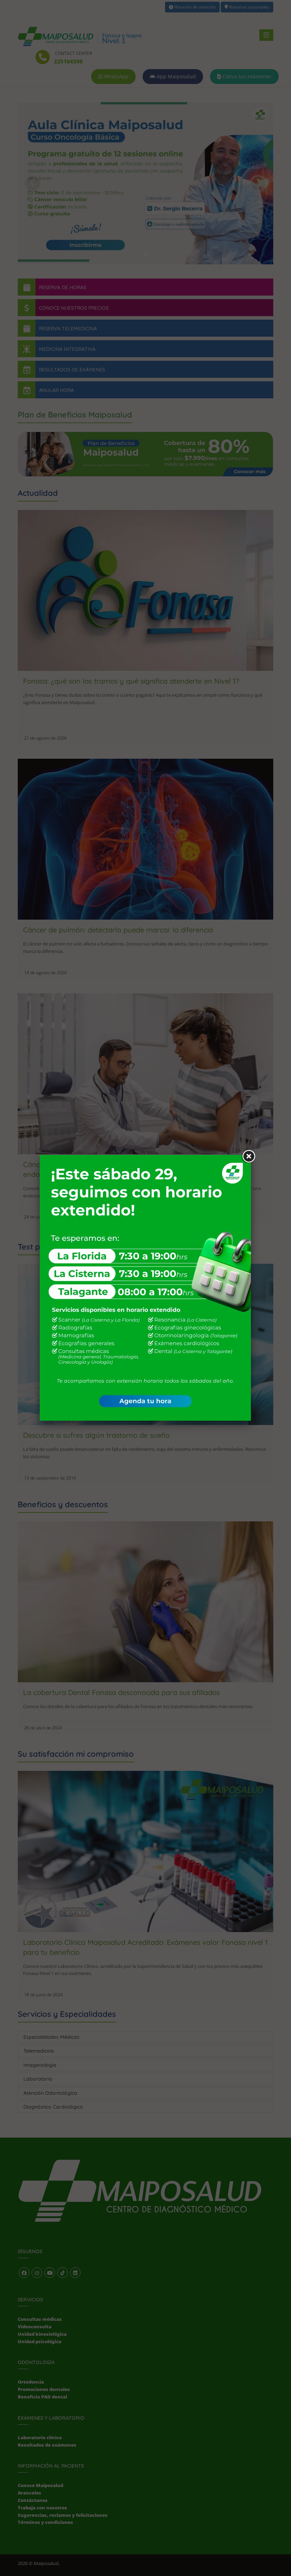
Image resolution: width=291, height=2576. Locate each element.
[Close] (248, 1156)
